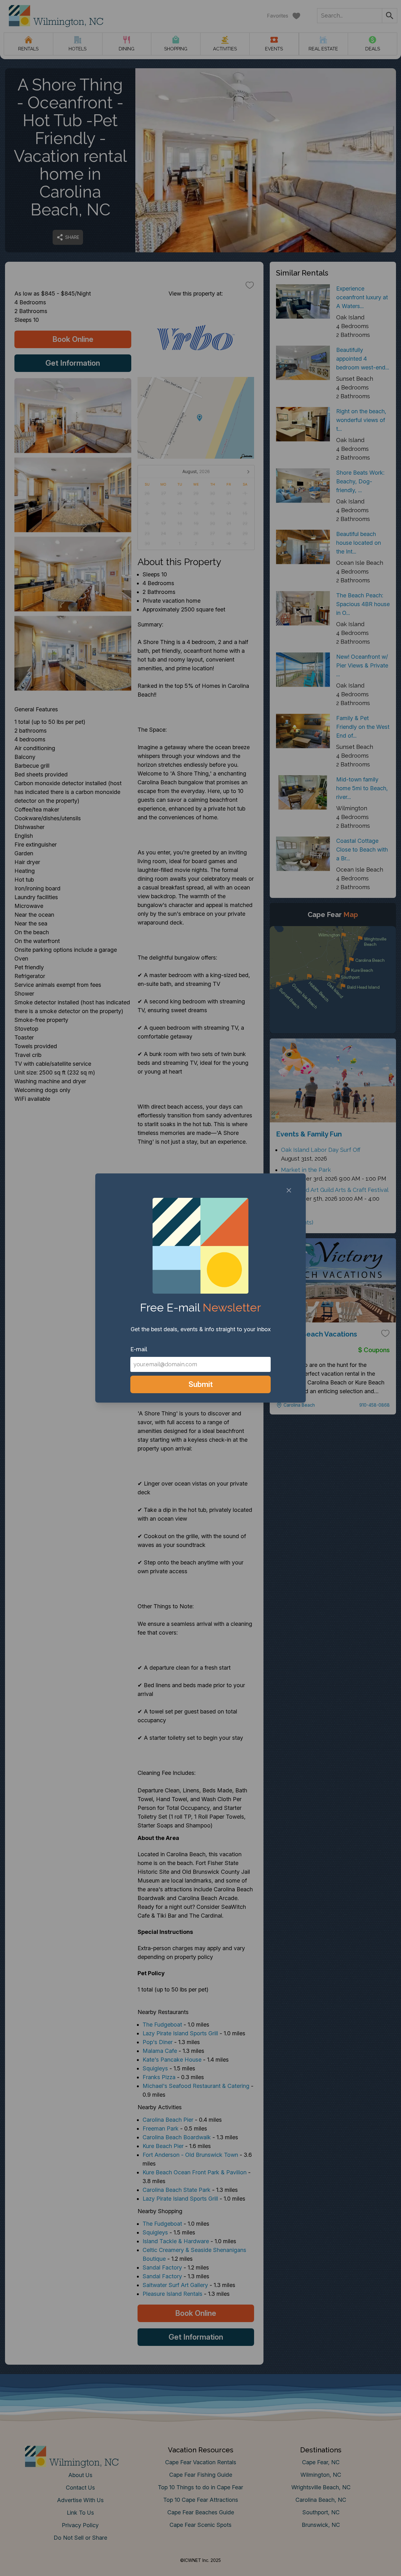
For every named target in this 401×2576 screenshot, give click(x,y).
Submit (201, 1384)
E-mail (139, 1349)
